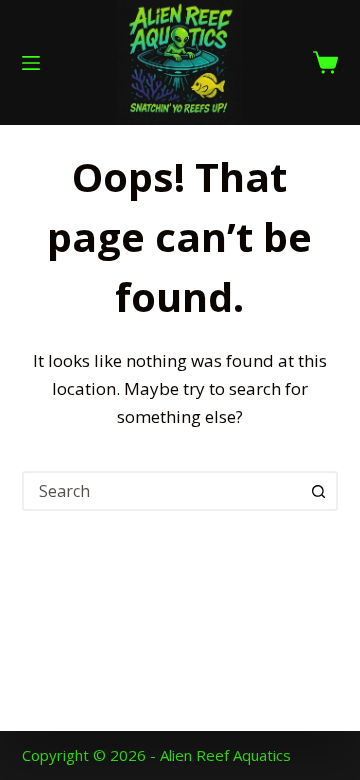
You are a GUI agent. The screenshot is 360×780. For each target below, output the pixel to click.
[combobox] (162, 491)
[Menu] (31, 63)
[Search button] (318, 491)
